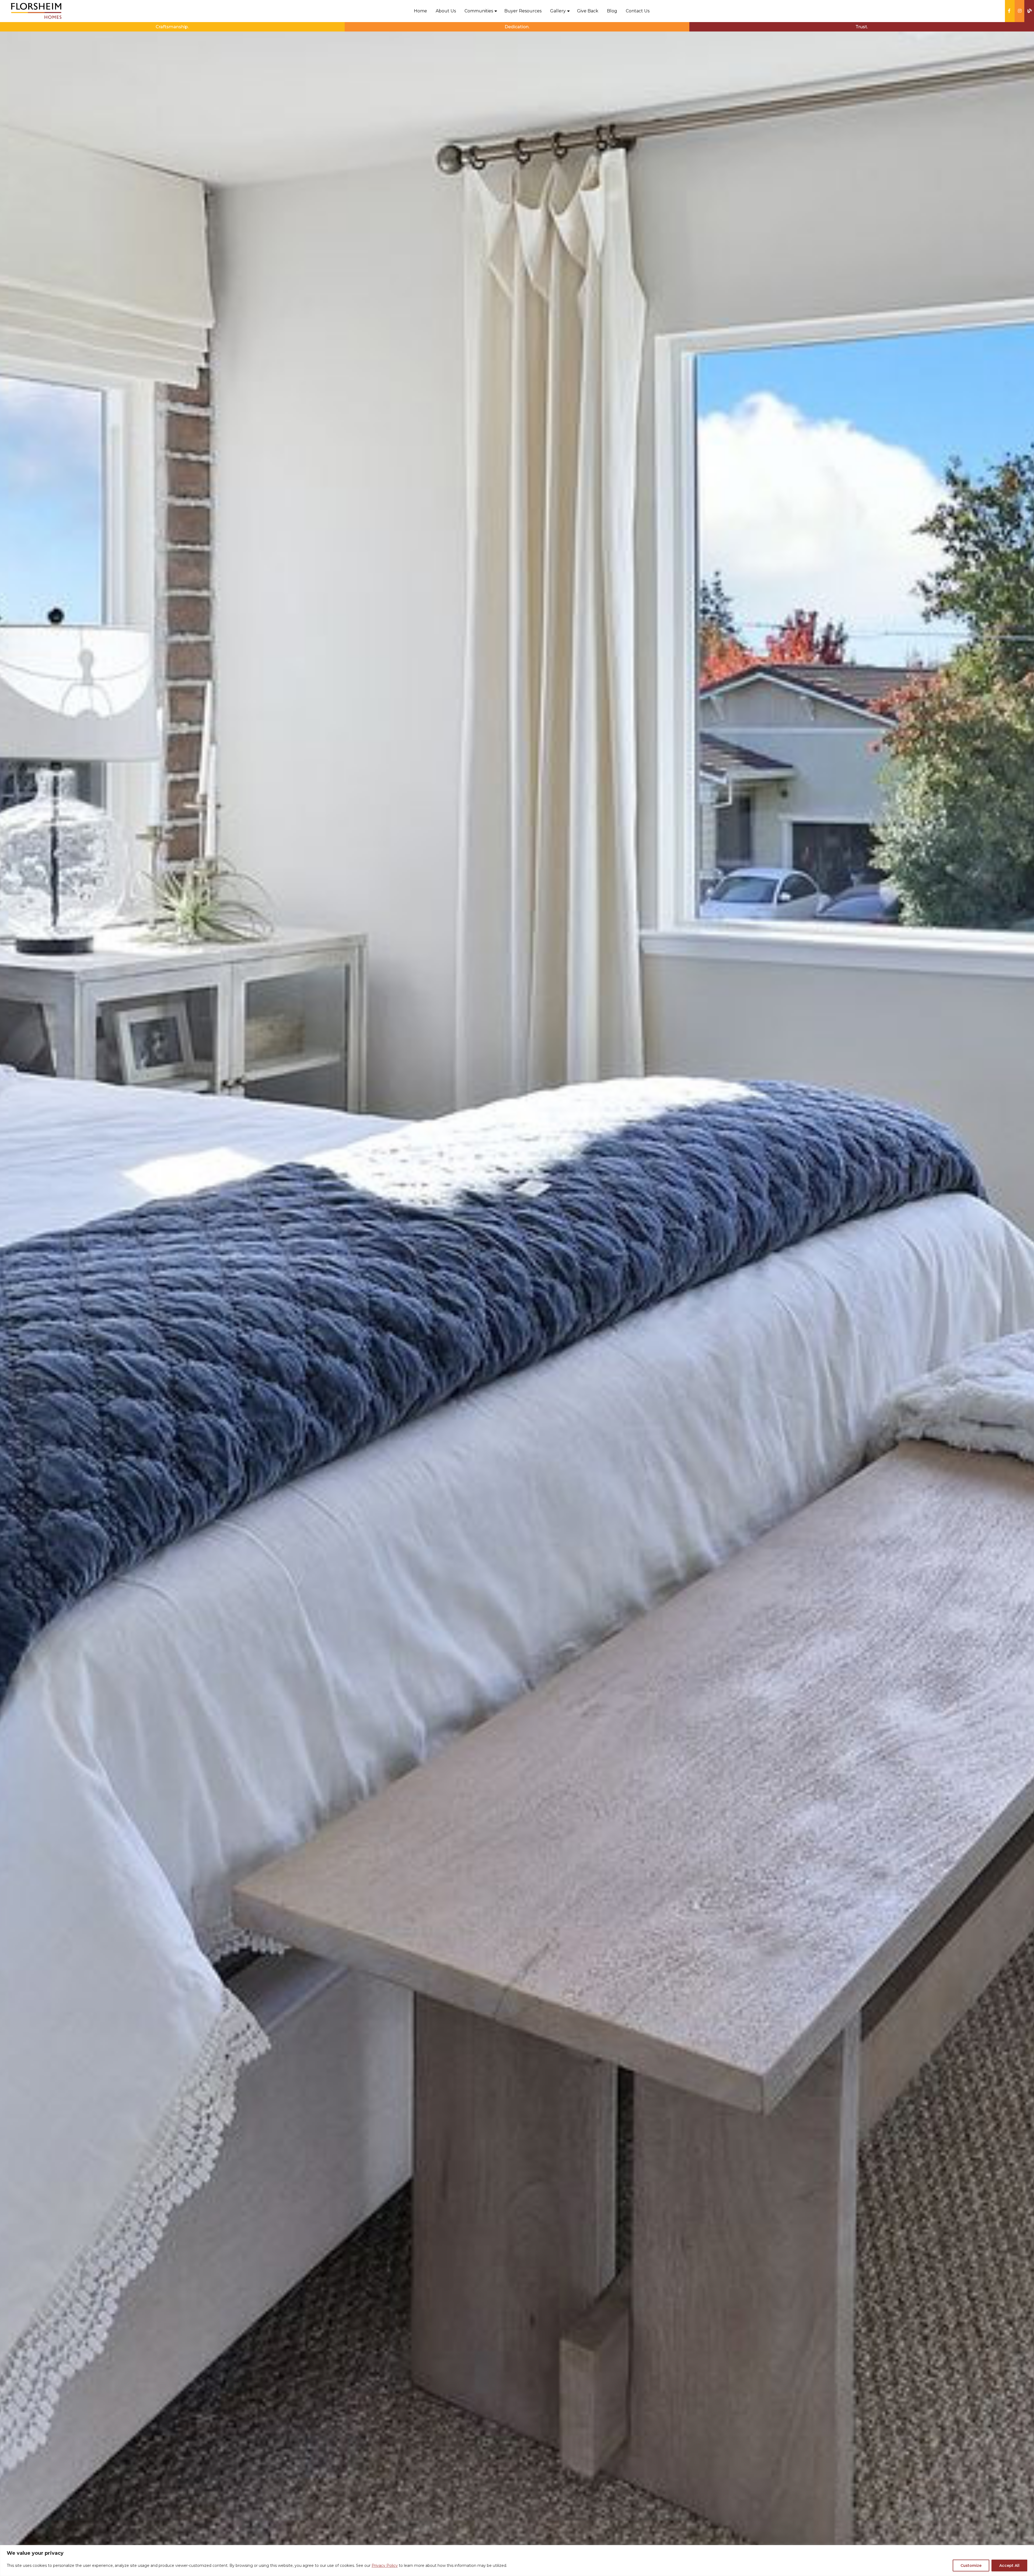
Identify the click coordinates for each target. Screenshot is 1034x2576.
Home (420, 11)
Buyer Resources (523, 11)
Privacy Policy (385, 2566)
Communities (479, 11)
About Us (446, 11)
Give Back (588, 11)
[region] (517, 2561)
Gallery (558, 11)
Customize (971, 2566)
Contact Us (638, 11)
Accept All (1009, 2566)
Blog (612, 11)
